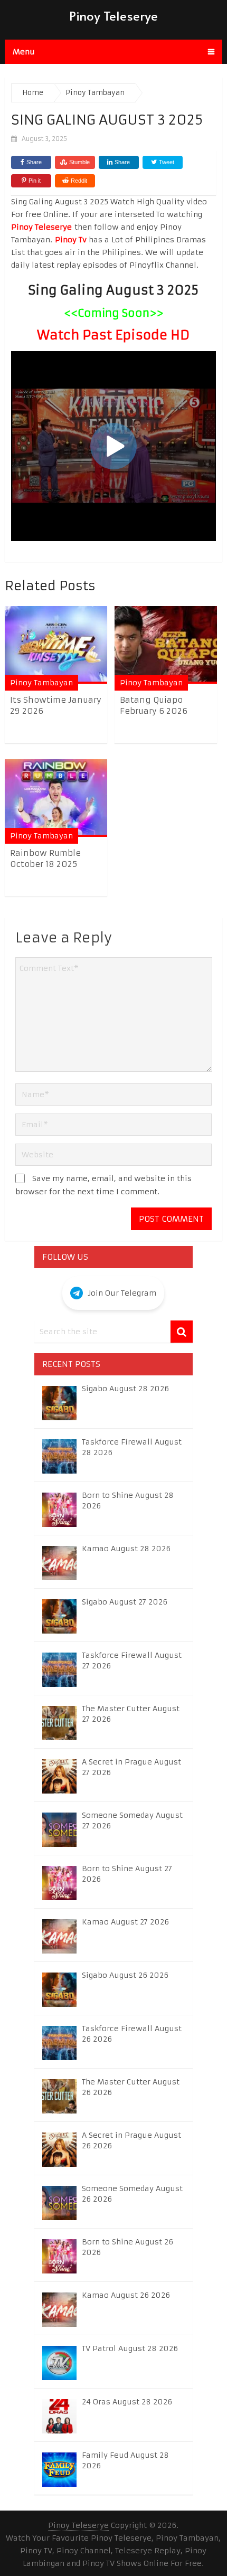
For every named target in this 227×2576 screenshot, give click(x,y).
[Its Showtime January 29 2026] (56, 645)
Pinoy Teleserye (113, 16)
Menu (24, 52)
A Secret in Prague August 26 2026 (131, 2140)
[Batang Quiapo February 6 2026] (166, 645)
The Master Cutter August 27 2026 (131, 1714)
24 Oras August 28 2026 (127, 2402)
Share (34, 162)
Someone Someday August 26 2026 (132, 2194)
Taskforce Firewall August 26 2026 (132, 2034)
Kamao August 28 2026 (126, 1549)
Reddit (79, 181)
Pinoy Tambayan (41, 683)
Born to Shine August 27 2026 (127, 1874)
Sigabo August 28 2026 (125, 1389)
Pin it (35, 181)
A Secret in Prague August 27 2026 (131, 1767)
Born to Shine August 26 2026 (127, 2247)
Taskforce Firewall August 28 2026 (132, 1447)
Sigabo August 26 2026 (125, 1975)
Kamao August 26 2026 (126, 2295)
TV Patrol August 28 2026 (130, 2348)
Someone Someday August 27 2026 (132, 1820)
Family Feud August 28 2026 (125, 2460)
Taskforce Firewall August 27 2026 (132, 1660)
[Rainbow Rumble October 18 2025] (56, 798)
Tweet (166, 162)
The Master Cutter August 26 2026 (131, 2087)
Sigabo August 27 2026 (125, 1602)
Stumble (79, 162)
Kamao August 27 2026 (125, 1922)
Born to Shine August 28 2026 (128, 1501)
